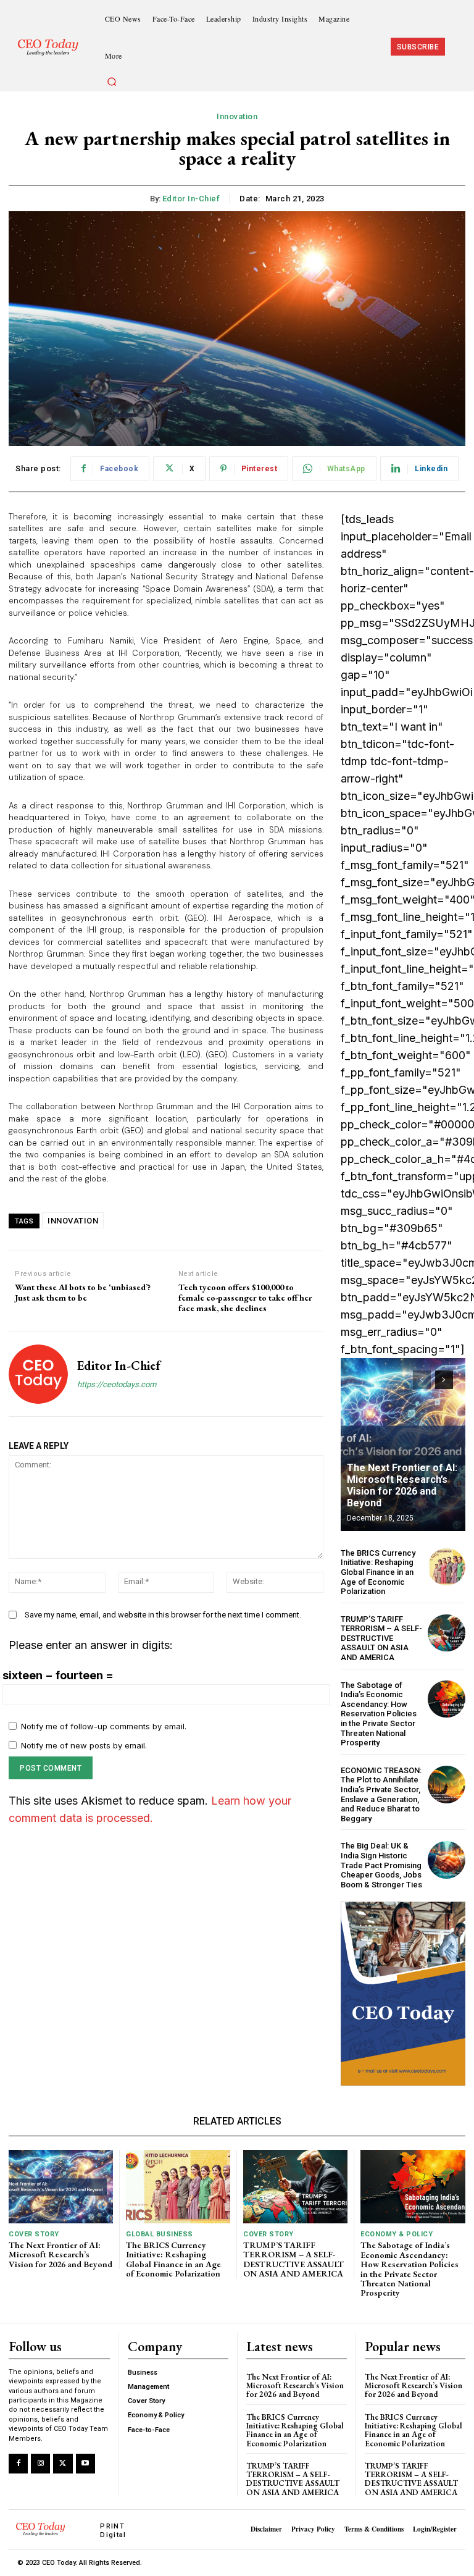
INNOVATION (73, 1221)
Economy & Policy (397, 2234)
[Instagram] (40, 2463)
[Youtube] (85, 2463)
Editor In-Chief (191, 199)
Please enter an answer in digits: (91, 1645)
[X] (63, 2463)
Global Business (160, 2234)
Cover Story (34, 2234)
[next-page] (444, 1380)
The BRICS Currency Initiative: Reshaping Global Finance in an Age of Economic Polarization (378, 1572)
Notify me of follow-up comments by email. (104, 1726)
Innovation (237, 116)
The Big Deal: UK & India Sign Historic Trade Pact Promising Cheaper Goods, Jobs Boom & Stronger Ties (381, 1865)
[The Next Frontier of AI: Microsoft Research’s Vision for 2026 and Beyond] (403, 1445)
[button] (112, 82)
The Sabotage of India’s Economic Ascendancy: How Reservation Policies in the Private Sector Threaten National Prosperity (379, 1714)
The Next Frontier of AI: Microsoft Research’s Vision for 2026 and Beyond (402, 1486)
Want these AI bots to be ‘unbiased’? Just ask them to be (83, 1293)
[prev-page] (422, 1380)
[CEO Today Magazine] (52, 47)
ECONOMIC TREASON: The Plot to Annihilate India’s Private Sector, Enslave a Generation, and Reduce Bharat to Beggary (381, 1794)
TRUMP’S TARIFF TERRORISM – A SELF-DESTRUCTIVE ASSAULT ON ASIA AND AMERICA (381, 1638)
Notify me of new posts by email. (84, 1745)
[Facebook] (18, 2463)
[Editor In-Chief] (38, 1374)
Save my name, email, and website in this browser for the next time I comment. (163, 1615)
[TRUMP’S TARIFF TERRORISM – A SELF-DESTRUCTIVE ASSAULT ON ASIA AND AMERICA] (447, 1633)
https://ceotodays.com (117, 1384)
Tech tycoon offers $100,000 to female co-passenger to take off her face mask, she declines (245, 1298)
